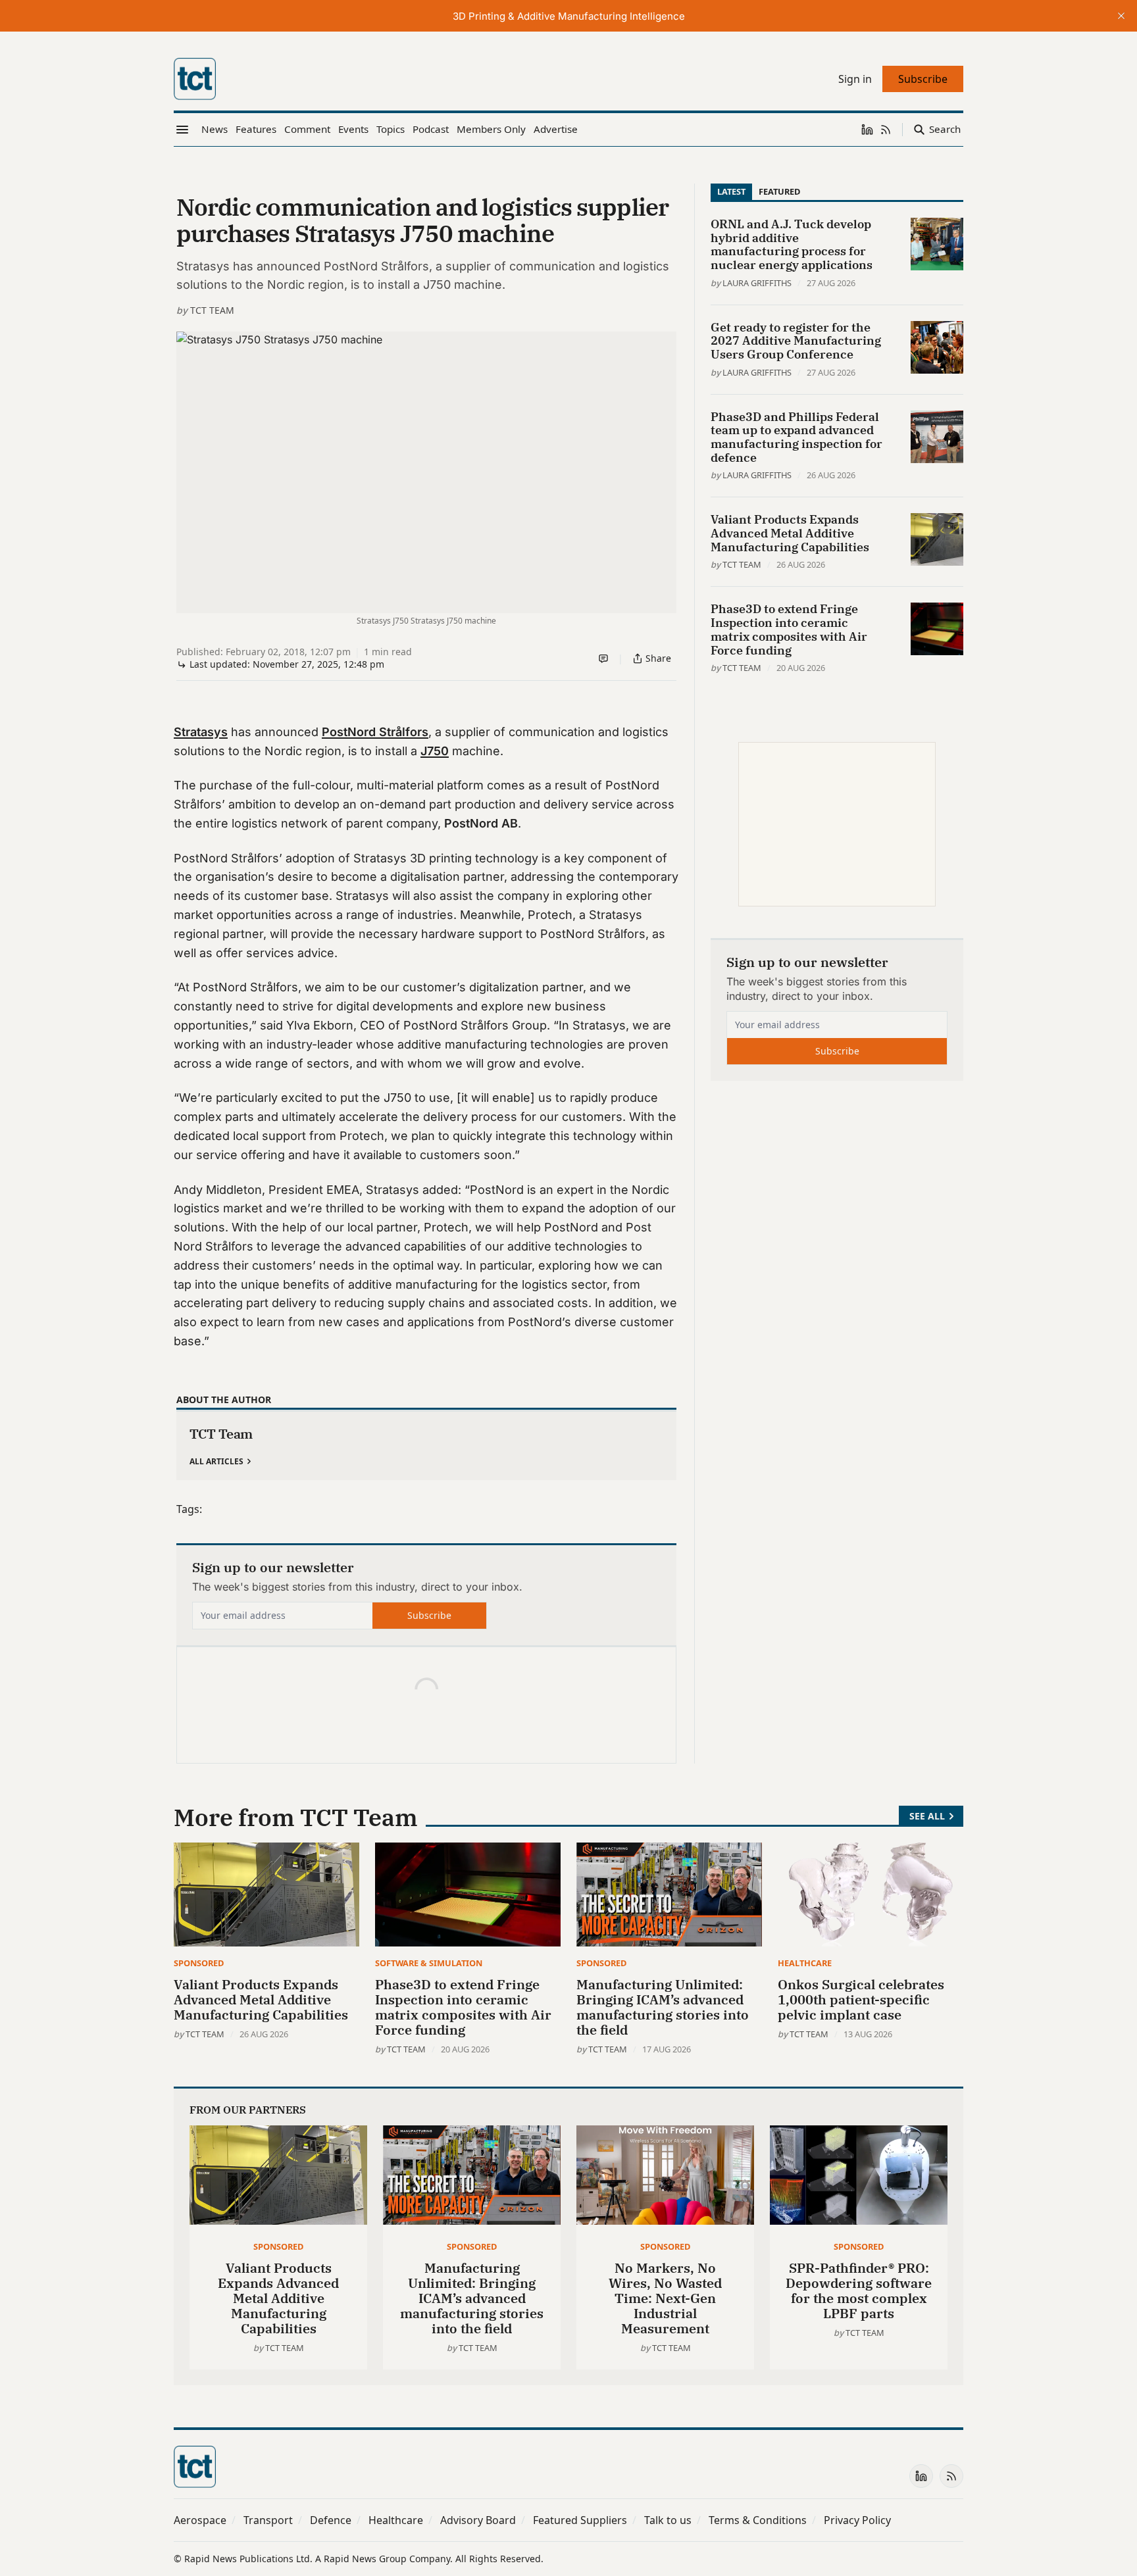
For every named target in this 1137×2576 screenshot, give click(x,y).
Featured (779, 191)
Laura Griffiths (757, 283)
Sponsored (199, 1963)
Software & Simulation (429, 1963)
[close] (1121, 16)
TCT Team (212, 310)
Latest (731, 191)
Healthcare (805, 1963)
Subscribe (429, 1615)
